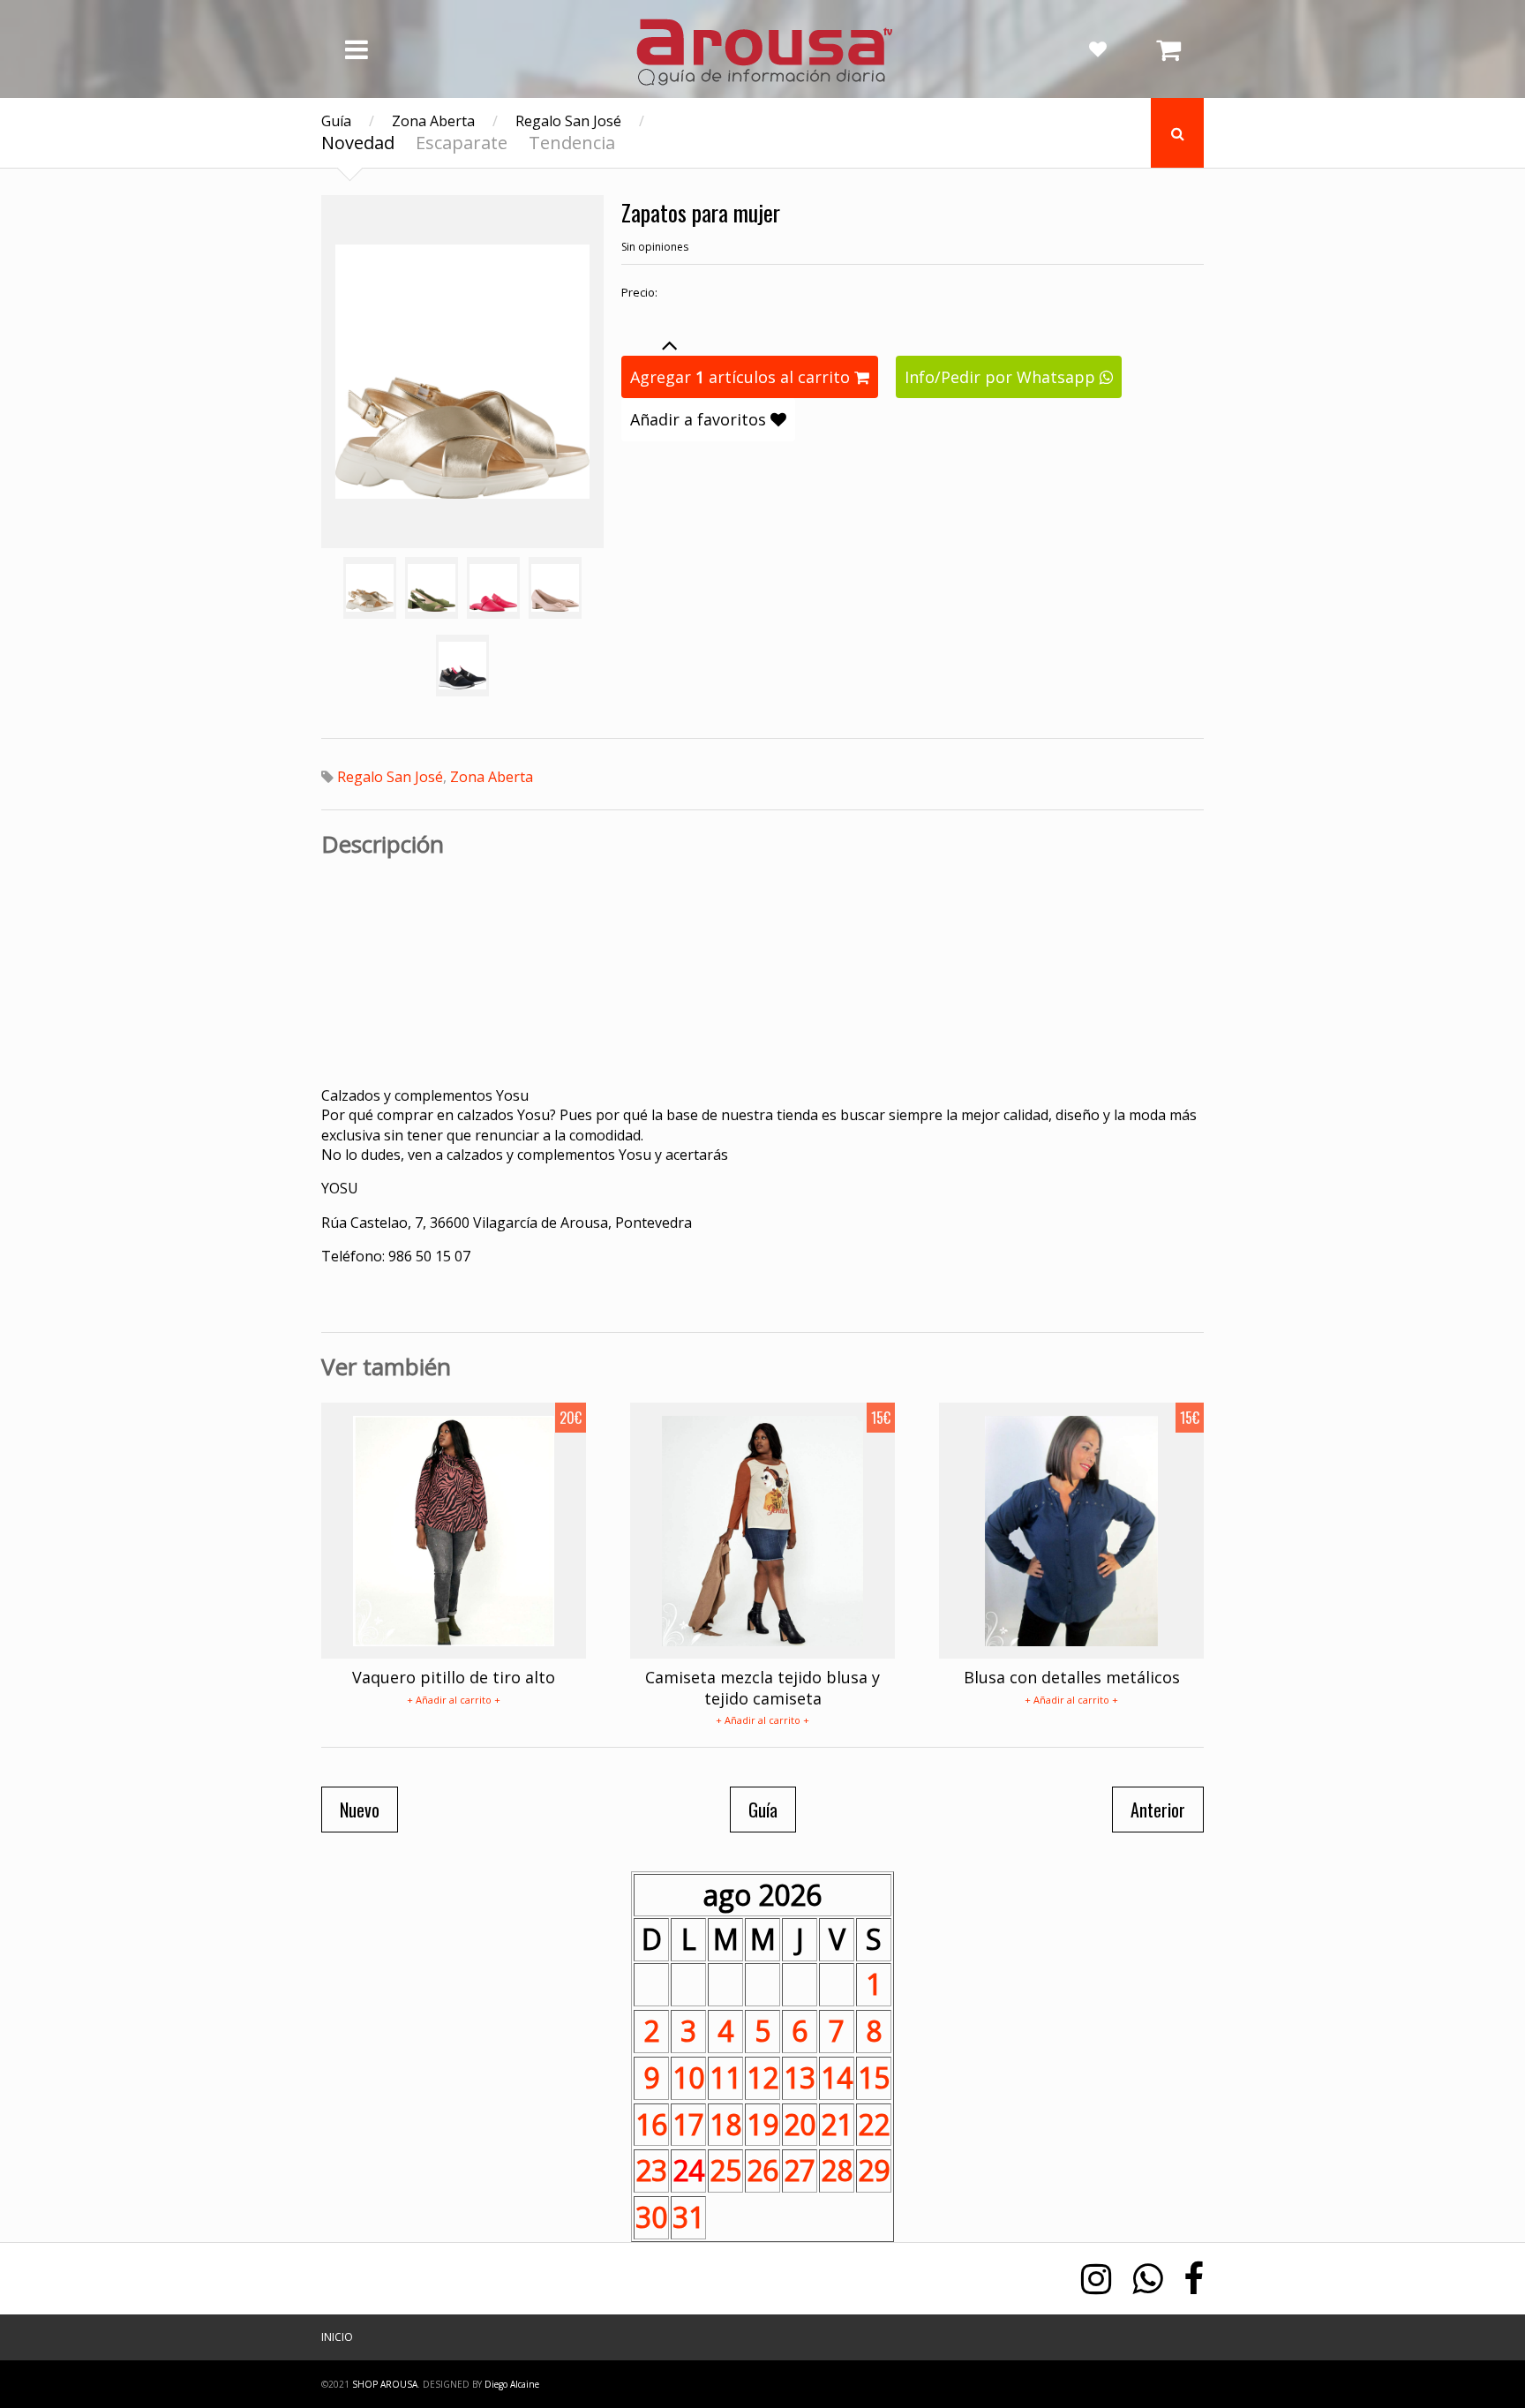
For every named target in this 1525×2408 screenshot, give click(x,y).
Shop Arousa (385, 2384)
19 (762, 2124)
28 (837, 2170)
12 (762, 2077)
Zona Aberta (433, 121)
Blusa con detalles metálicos (1072, 1677)
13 (800, 2077)
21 (837, 2124)
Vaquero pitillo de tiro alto (454, 1677)
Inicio (337, 2337)
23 (651, 2170)
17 (688, 2124)
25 (725, 2170)
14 (837, 2077)
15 (874, 2077)
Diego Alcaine (512, 2384)
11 (725, 2077)
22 (874, 2124)
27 (800, 2170)
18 (725, 2124)
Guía (336, 121)
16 (651, 2124)
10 (688, 2077)
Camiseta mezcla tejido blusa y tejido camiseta (762, 1687)
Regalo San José (568, 121)
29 (874, 2170)
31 (688, 2217)
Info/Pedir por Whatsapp (1002, 377)
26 (762, 2170)
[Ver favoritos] (1098, 49)
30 (651, 2217)
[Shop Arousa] (762, 80)
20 (800, 2124)
